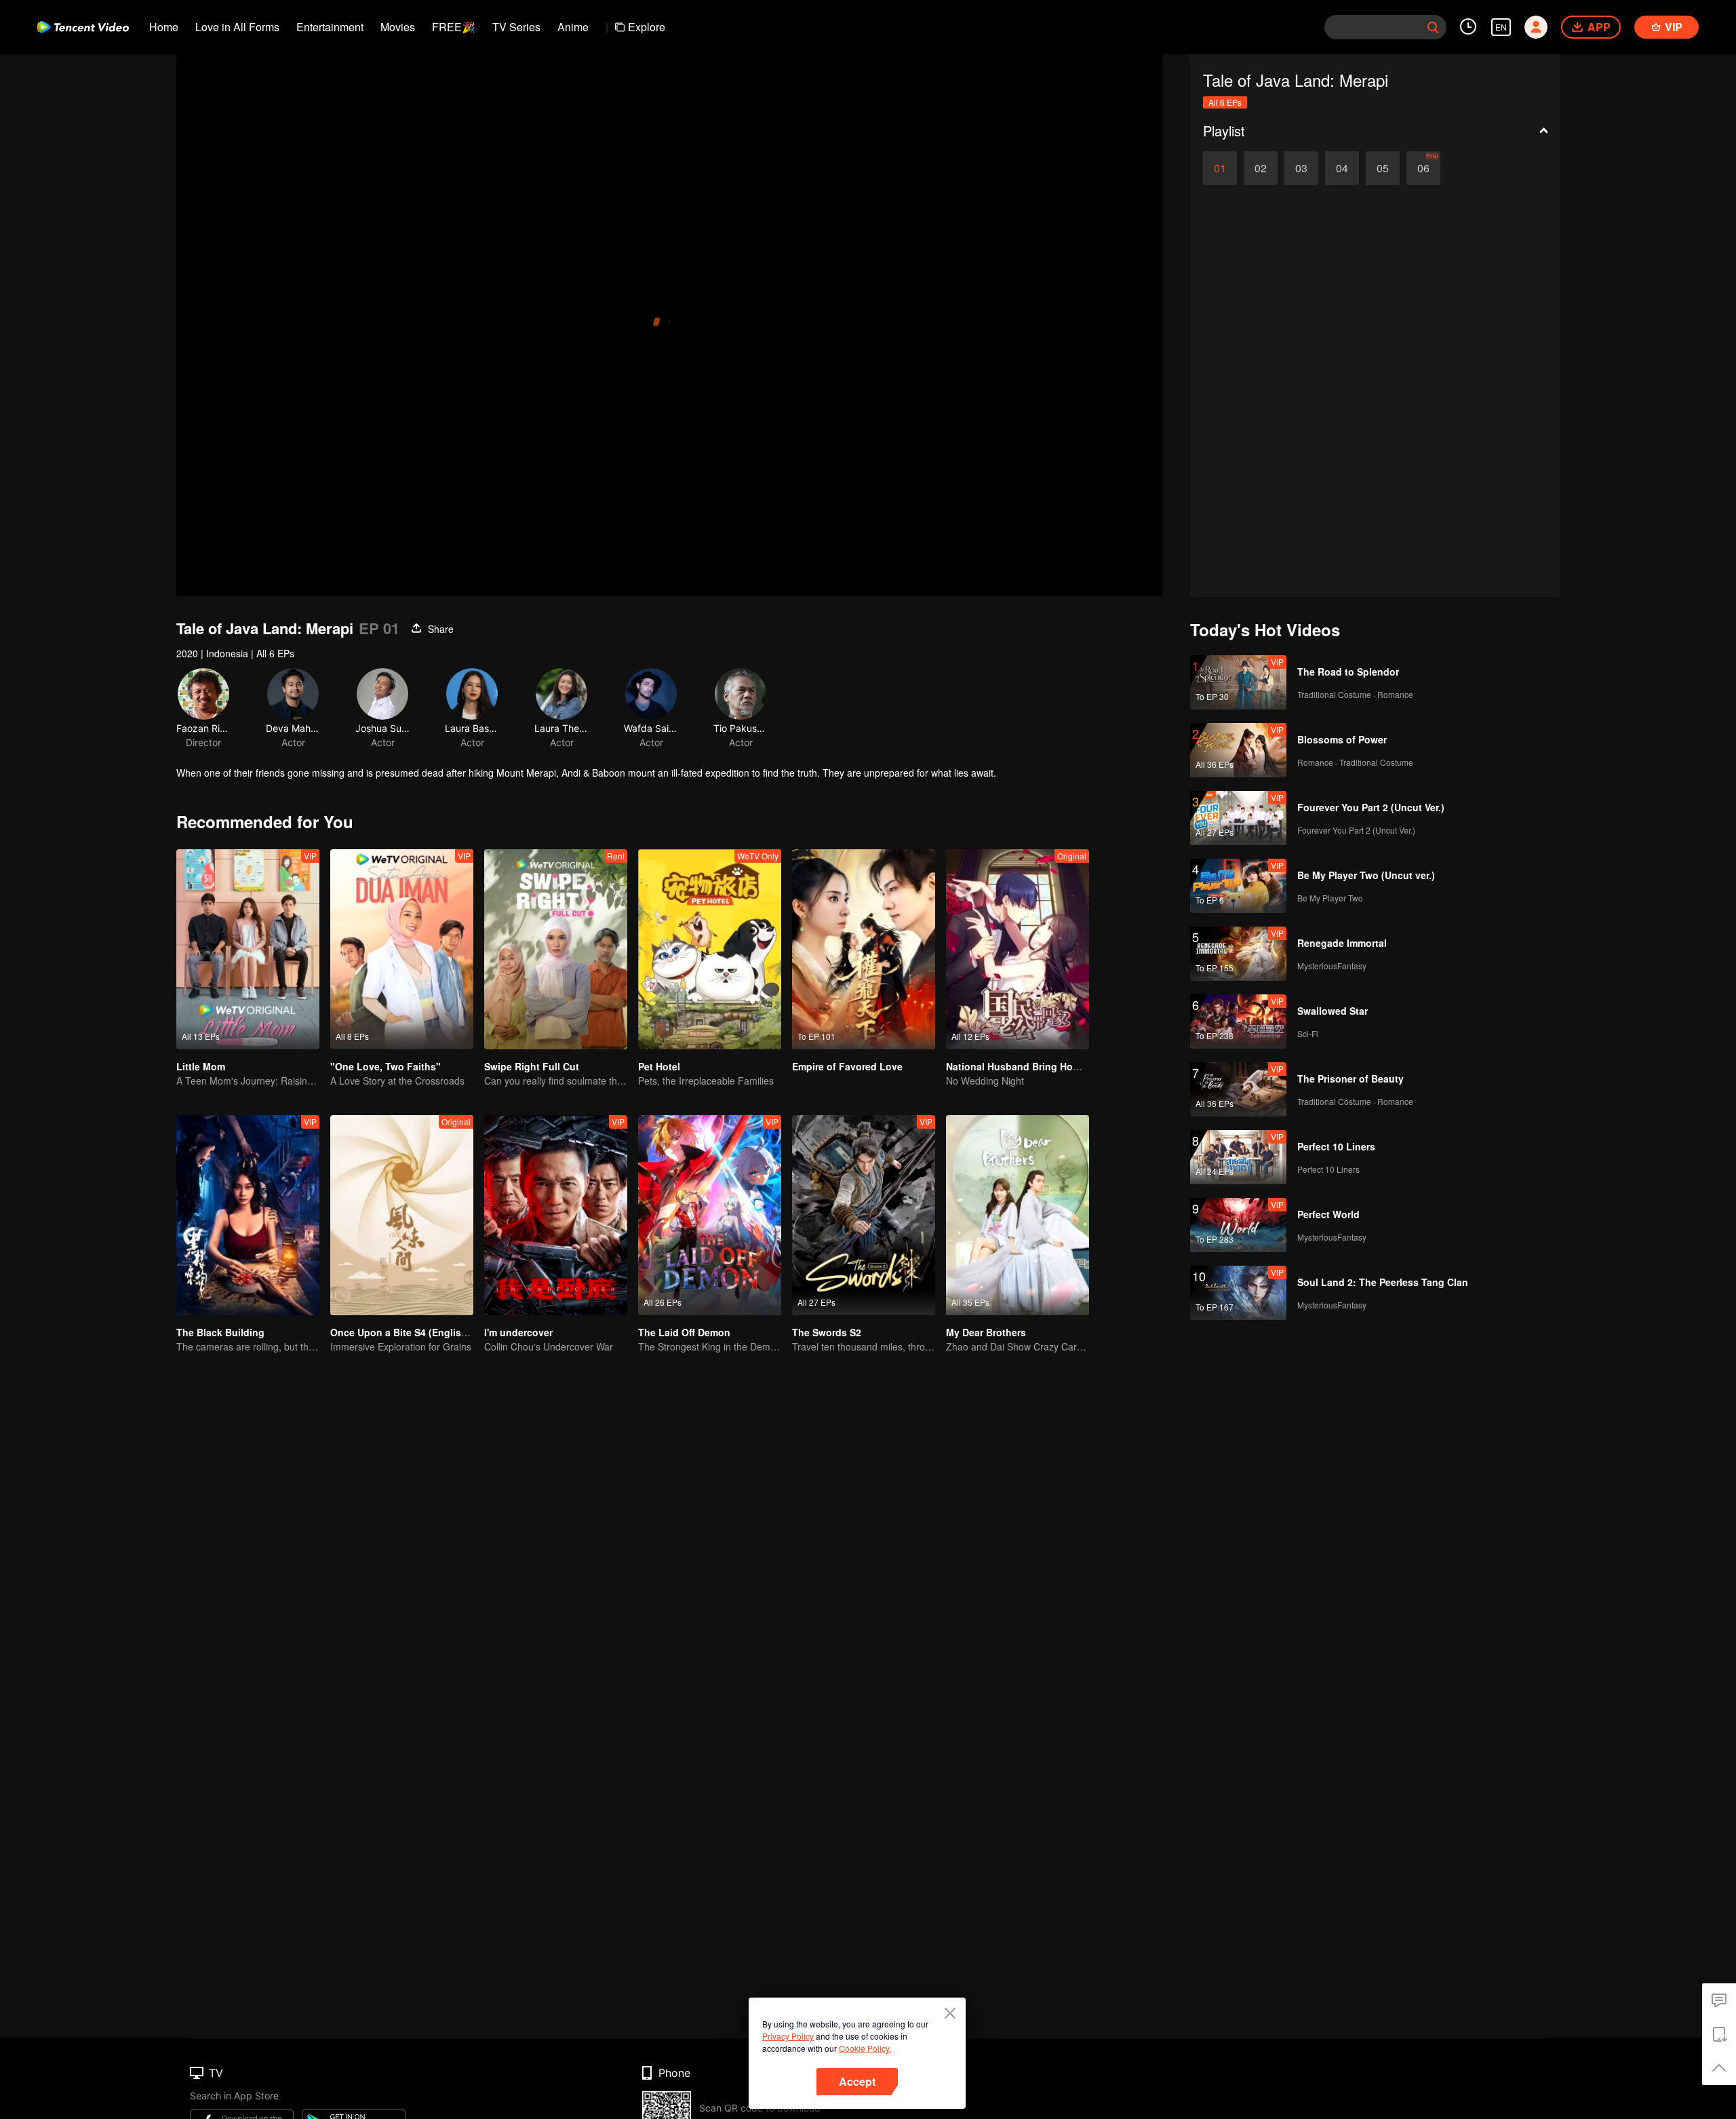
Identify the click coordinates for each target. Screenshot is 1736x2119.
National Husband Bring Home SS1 (1026, 1066)
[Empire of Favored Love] (864, 949)
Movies (398, 27)
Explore (647, 27)
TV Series (516, 27)
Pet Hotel (659, 1066)
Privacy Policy (788, 2036)
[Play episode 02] (1261, 168)
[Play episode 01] (1220, 168)
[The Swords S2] (864, 1215)
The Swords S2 (827, 1332)
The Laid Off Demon (684, 1332)
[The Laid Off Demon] (710, 1215)
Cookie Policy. (865, 2048)
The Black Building (220, 1332)
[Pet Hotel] (710, 949)
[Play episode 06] (1423, 168)
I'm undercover (518, 1332)
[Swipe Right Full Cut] (556, 949)
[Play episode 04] (1342, 168)
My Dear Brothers (986, 1332)
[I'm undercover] (556, 1215)
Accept (857, 2081)
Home (164, 27)
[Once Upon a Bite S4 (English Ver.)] (402, 1215)
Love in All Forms (237, 27)
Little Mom (201, 1066)
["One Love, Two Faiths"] (402, 949)
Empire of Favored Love (847, 1066)
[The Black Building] (248, 1215)
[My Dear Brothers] (1018, 1215)
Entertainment (330, 27)
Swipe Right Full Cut (532, 1066)
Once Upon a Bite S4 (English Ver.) (410, 1332)
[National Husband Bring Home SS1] (1018, 949)
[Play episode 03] (1301, 168)
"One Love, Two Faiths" (386, 1066)
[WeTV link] (83, 27)
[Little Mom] (248, 949)
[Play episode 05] (1383, 168)
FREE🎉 (454, 27)
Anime (573, 27)
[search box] (1433, 27)
